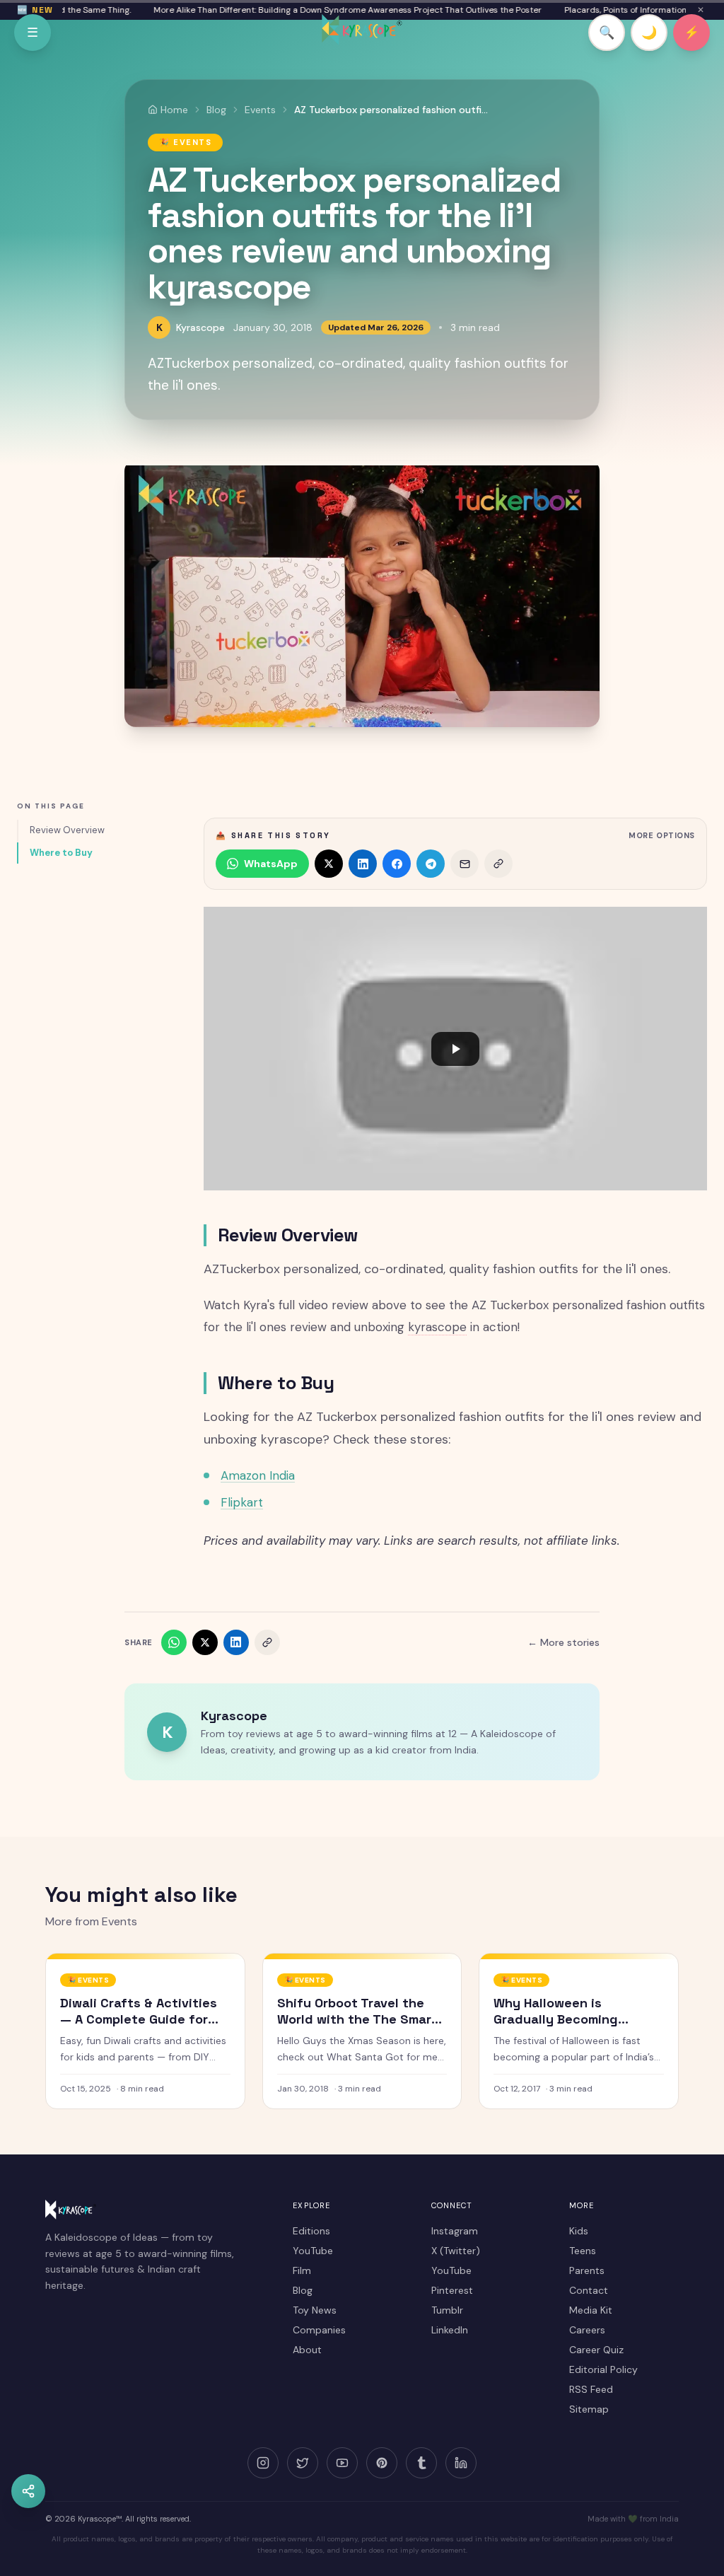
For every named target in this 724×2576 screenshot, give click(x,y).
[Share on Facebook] (397, 864)
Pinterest (452, 2290)
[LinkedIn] (461, 2463)
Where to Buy (61, 853)
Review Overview (67, 830)
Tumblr (447, 2310)
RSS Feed (591, 2389)
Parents (587, 2270)
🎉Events (185, 142)
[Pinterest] (382, 2463)
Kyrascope (200, 327)
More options (662, 835)
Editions (311, 2231)
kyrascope (437, 1327)
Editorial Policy (603, 2369)
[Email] (465, 864)
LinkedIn (450, 2330)
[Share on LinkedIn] (363, 864)
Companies (319, 2330)
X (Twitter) (456, 2251)
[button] (455, 1049)
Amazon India (258, 1475)
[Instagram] (263, 2463)
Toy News (315, 2310)
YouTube (313, 2251)
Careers (587, 2330)
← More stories (564, 1642)
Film (302, 2270)
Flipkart (242, 1502)
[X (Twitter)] (303, 2463)
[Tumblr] (421, 2463)
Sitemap (589, 2409)
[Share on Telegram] (431, 864)
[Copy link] (498, 864)
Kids (579, 2231)
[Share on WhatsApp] (174, 1642)
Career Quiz (596, 2350)
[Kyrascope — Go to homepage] (362, 30)
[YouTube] (342, 2463)
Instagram (455, 2231)
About (307, 2350)
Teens (583, 2251)
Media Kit (591, 2310)
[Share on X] (329, 864)
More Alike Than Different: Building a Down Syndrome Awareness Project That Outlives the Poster (319, 10)
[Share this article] (28, 2491)
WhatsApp (271, 864)
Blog (303, 2290)
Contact (589, 2290)
